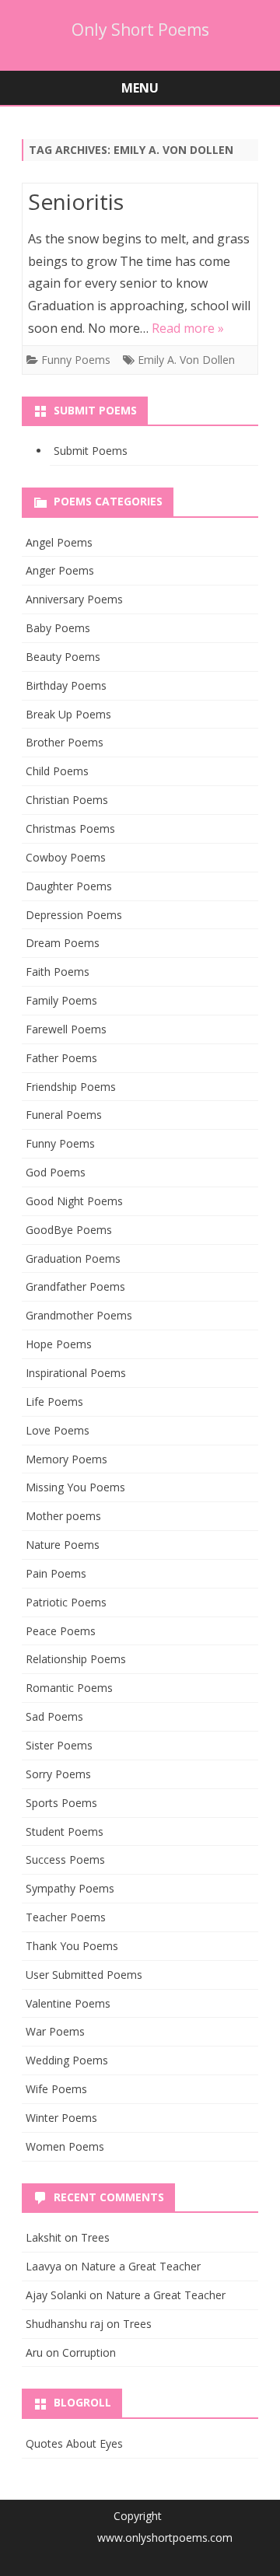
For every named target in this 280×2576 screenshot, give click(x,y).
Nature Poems (63, 1545)
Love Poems (58, 1430)
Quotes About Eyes (74, 2443)
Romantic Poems (69, 1688)
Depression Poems (74, 915)
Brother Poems (65, 742)
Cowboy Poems (66, 857)
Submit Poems (91, 451)
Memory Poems (66, 1459)
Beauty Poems (63, 657)
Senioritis (76, 201)
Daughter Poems (69, 886)
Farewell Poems (66, 1029)
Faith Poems (58, 972)
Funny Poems (76, 360)
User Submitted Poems (84, 1975)
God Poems (56, 1172)
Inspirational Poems (76, 1373)
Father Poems (61, 1058)
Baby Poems (58, 628)
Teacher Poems (66, 1917)
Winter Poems (61, 2118)
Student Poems (65, 1832)
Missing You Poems (75, 1487)
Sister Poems (59, 1745)
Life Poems (54, 1402)
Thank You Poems (72, 1946)
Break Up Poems (68, 714)
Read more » (188, 328)
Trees (95, 2237)
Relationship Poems (76, 1659)
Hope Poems (59, 1344)
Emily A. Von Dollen (186, 360)
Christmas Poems (70, 828)
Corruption (89, 2352)
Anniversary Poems (74, 599)
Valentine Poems (68, 2003)
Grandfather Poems (75, 1286)
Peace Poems (61, 1631)
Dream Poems (63, 943)
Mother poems (63, 1516)
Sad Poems (54, 1716)
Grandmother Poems (79, 1315)
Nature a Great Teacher (141, 2266)
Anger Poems (60, 570)
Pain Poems (56, 1573)
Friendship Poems (71, 1087)
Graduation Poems (73, 1258)
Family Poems (61, 1000)
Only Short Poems (140, 30)
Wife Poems (56, 2089)
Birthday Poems (66, 685)
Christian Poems (67, 800)
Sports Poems (61, 1803)
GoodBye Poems (69, 1230)
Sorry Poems (58, 1774)
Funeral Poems (64, 1115)
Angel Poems (59, 542)
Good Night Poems (74, 1201)
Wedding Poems (67, 2060)
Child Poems (57, 771)
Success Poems (65, 1859)
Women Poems (65, 2146)
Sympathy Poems (70, 1888)
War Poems (55, 2031)
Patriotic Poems (66, 1602)
